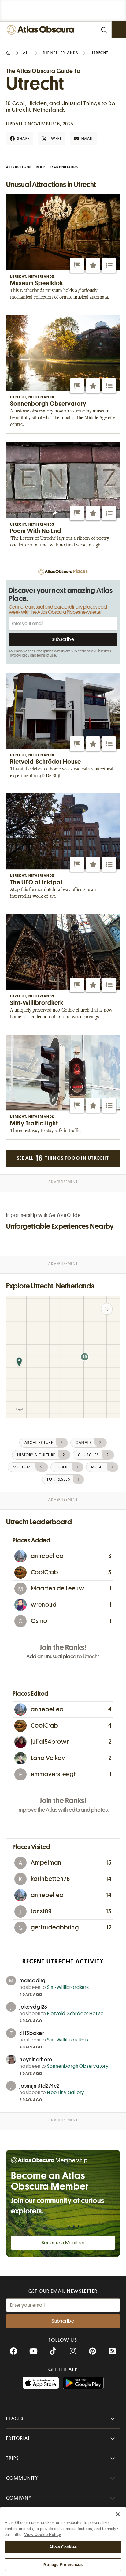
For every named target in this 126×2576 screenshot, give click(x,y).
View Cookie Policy (43, 2535)
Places (15, 2418)
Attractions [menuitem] (19, 167)
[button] (77, 265)
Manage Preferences (63, 2565)
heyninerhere (36, 2060)
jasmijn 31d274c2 (40, 2086)
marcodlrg (33, 1981)
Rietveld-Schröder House (75, 2014)
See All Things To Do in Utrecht (63, 1158)
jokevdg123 (33, 2007)
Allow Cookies (63, 2547)
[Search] (104, 30)
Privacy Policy (19, 655)
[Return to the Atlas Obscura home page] (42, 30)
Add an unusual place (51, 1657)
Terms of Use (46, 655)
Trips (13, 2458)
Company (19, 2498)
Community (22, 2478)
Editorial (18, 2438)
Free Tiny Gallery (66, 2093)
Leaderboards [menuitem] (64, 167)
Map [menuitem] (41, 167)
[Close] (118, 2514)
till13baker (32, 2033)
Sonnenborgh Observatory (78, 2066)
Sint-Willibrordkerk (68, 1987)
